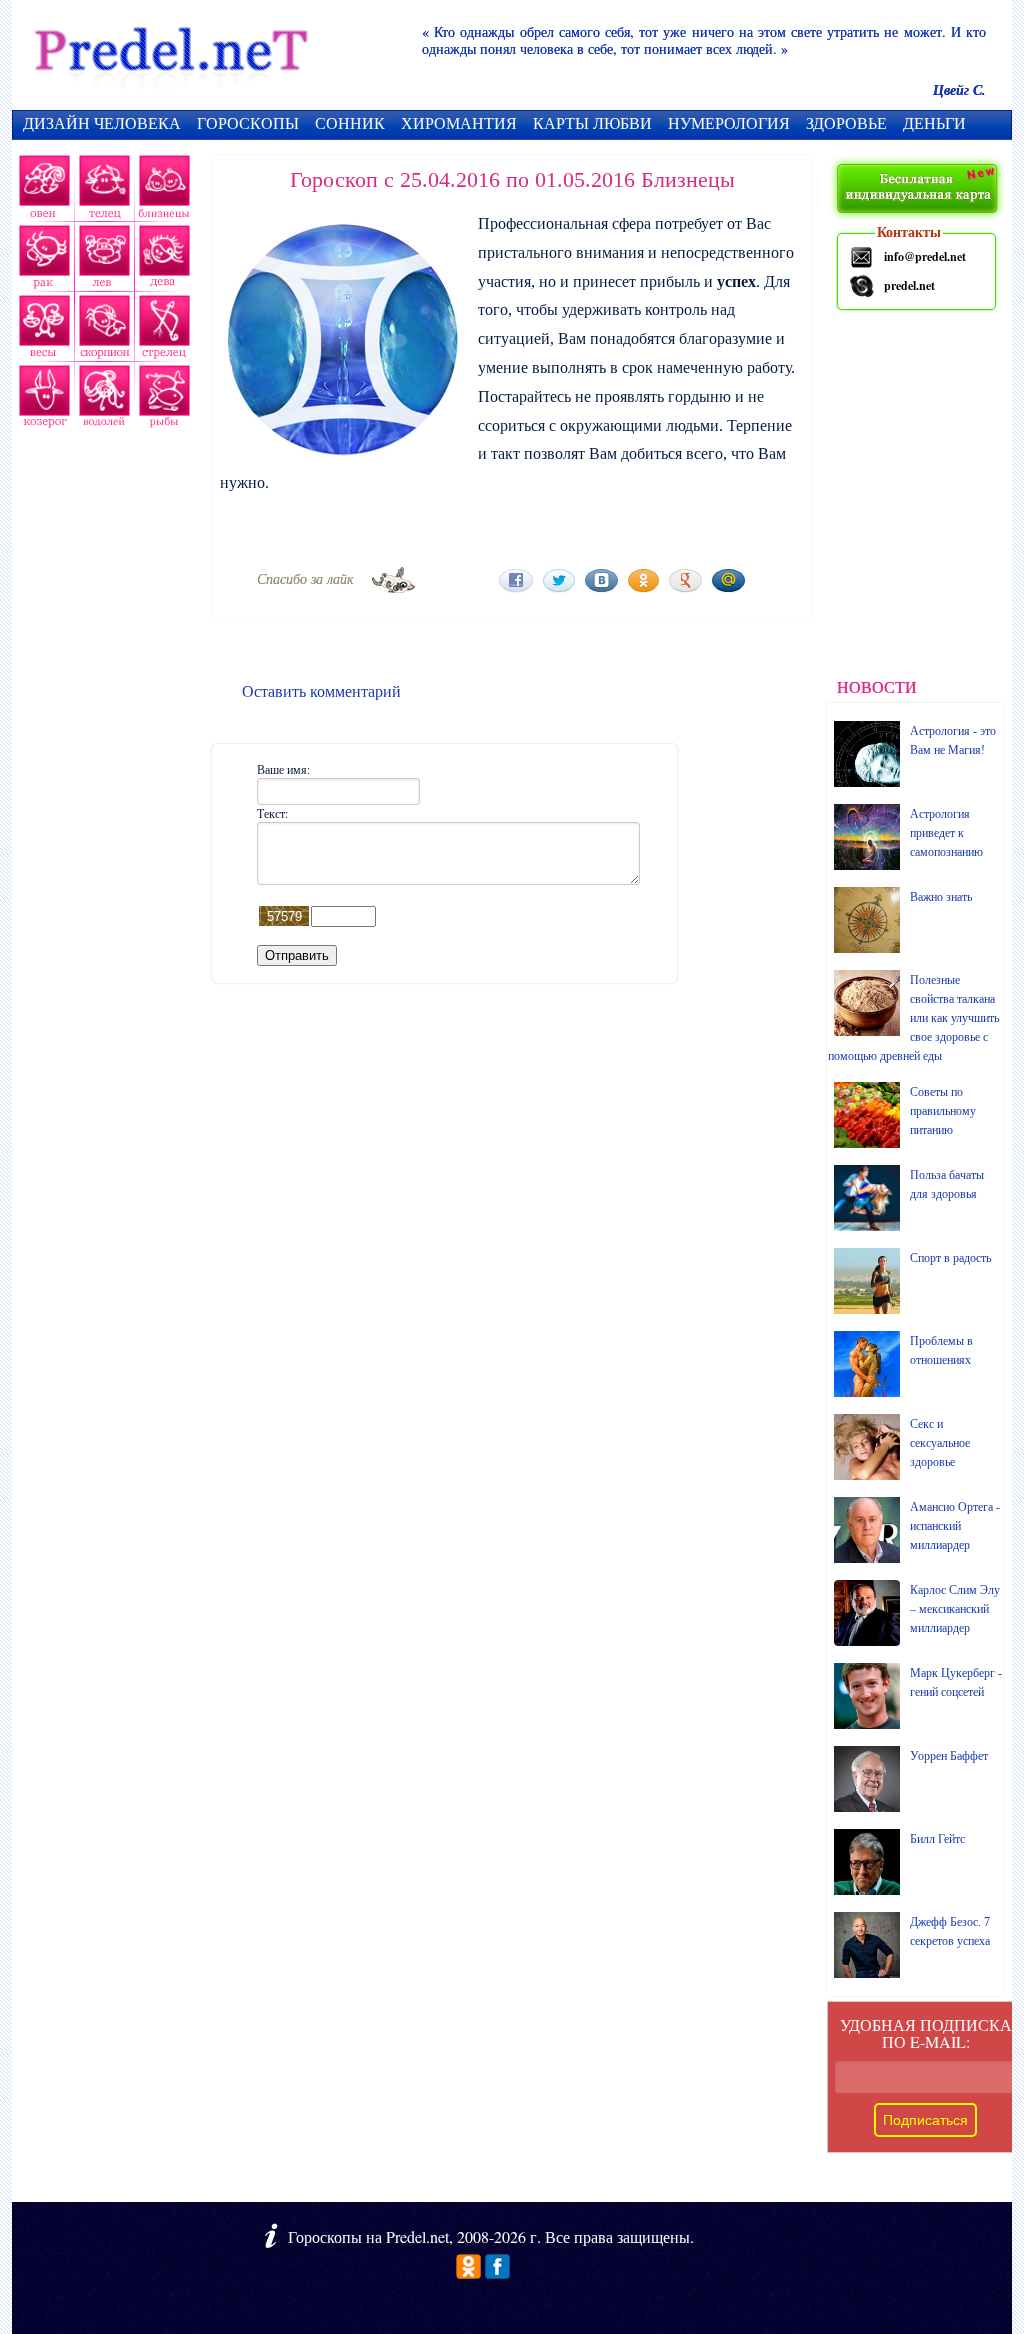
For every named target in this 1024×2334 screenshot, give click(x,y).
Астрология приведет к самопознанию (946, 833)
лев (105, 260)
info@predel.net (925, 256)
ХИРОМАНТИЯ (459, 122)
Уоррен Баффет (949, 1756)
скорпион (102, 330)
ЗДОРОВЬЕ (846, 122)
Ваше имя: (283, 769)
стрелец (162, 330)
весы (42, 330)
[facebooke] (497, 2272)
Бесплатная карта (919, 190)
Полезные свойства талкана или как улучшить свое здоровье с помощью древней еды (913, 1018)
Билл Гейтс (937, 1839)
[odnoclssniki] (468, 2272)
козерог (42, 400)
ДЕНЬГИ (934, 122)
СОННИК (350, 122)
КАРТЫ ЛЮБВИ (592, 122)
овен (42, 190)
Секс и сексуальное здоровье (940, 1443)
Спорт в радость (950, 1258)
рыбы (162, 400)
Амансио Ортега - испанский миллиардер (955, 1526)
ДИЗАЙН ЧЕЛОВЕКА (102, 122)
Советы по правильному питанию (943, 1111)
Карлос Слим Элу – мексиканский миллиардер (955, 1609)
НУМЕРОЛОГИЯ (729, 122)
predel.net (909, 285)
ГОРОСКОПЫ (248, 122)
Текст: (272, 813)
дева (166, 260)
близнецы (165, 190)
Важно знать (941, 897)
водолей (102, 400)
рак (43, 260)
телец (103, 190)
